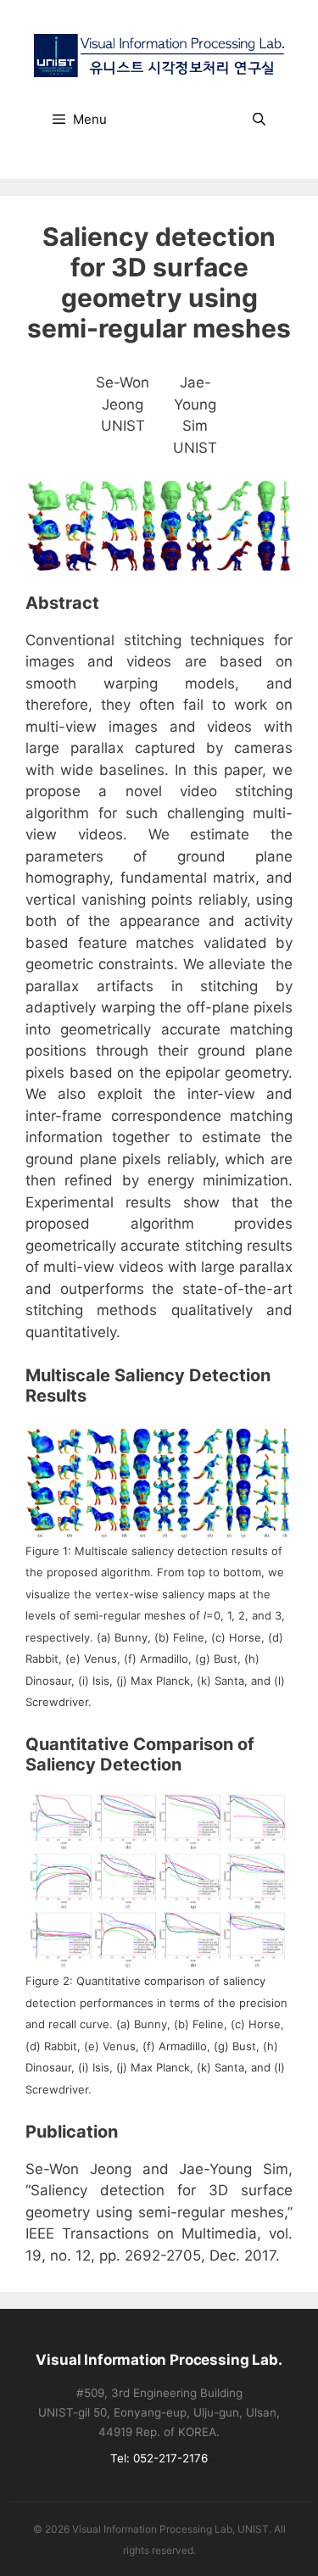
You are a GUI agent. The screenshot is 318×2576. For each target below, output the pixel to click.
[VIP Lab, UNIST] (159, 54)
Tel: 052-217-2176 (159, 2458)
